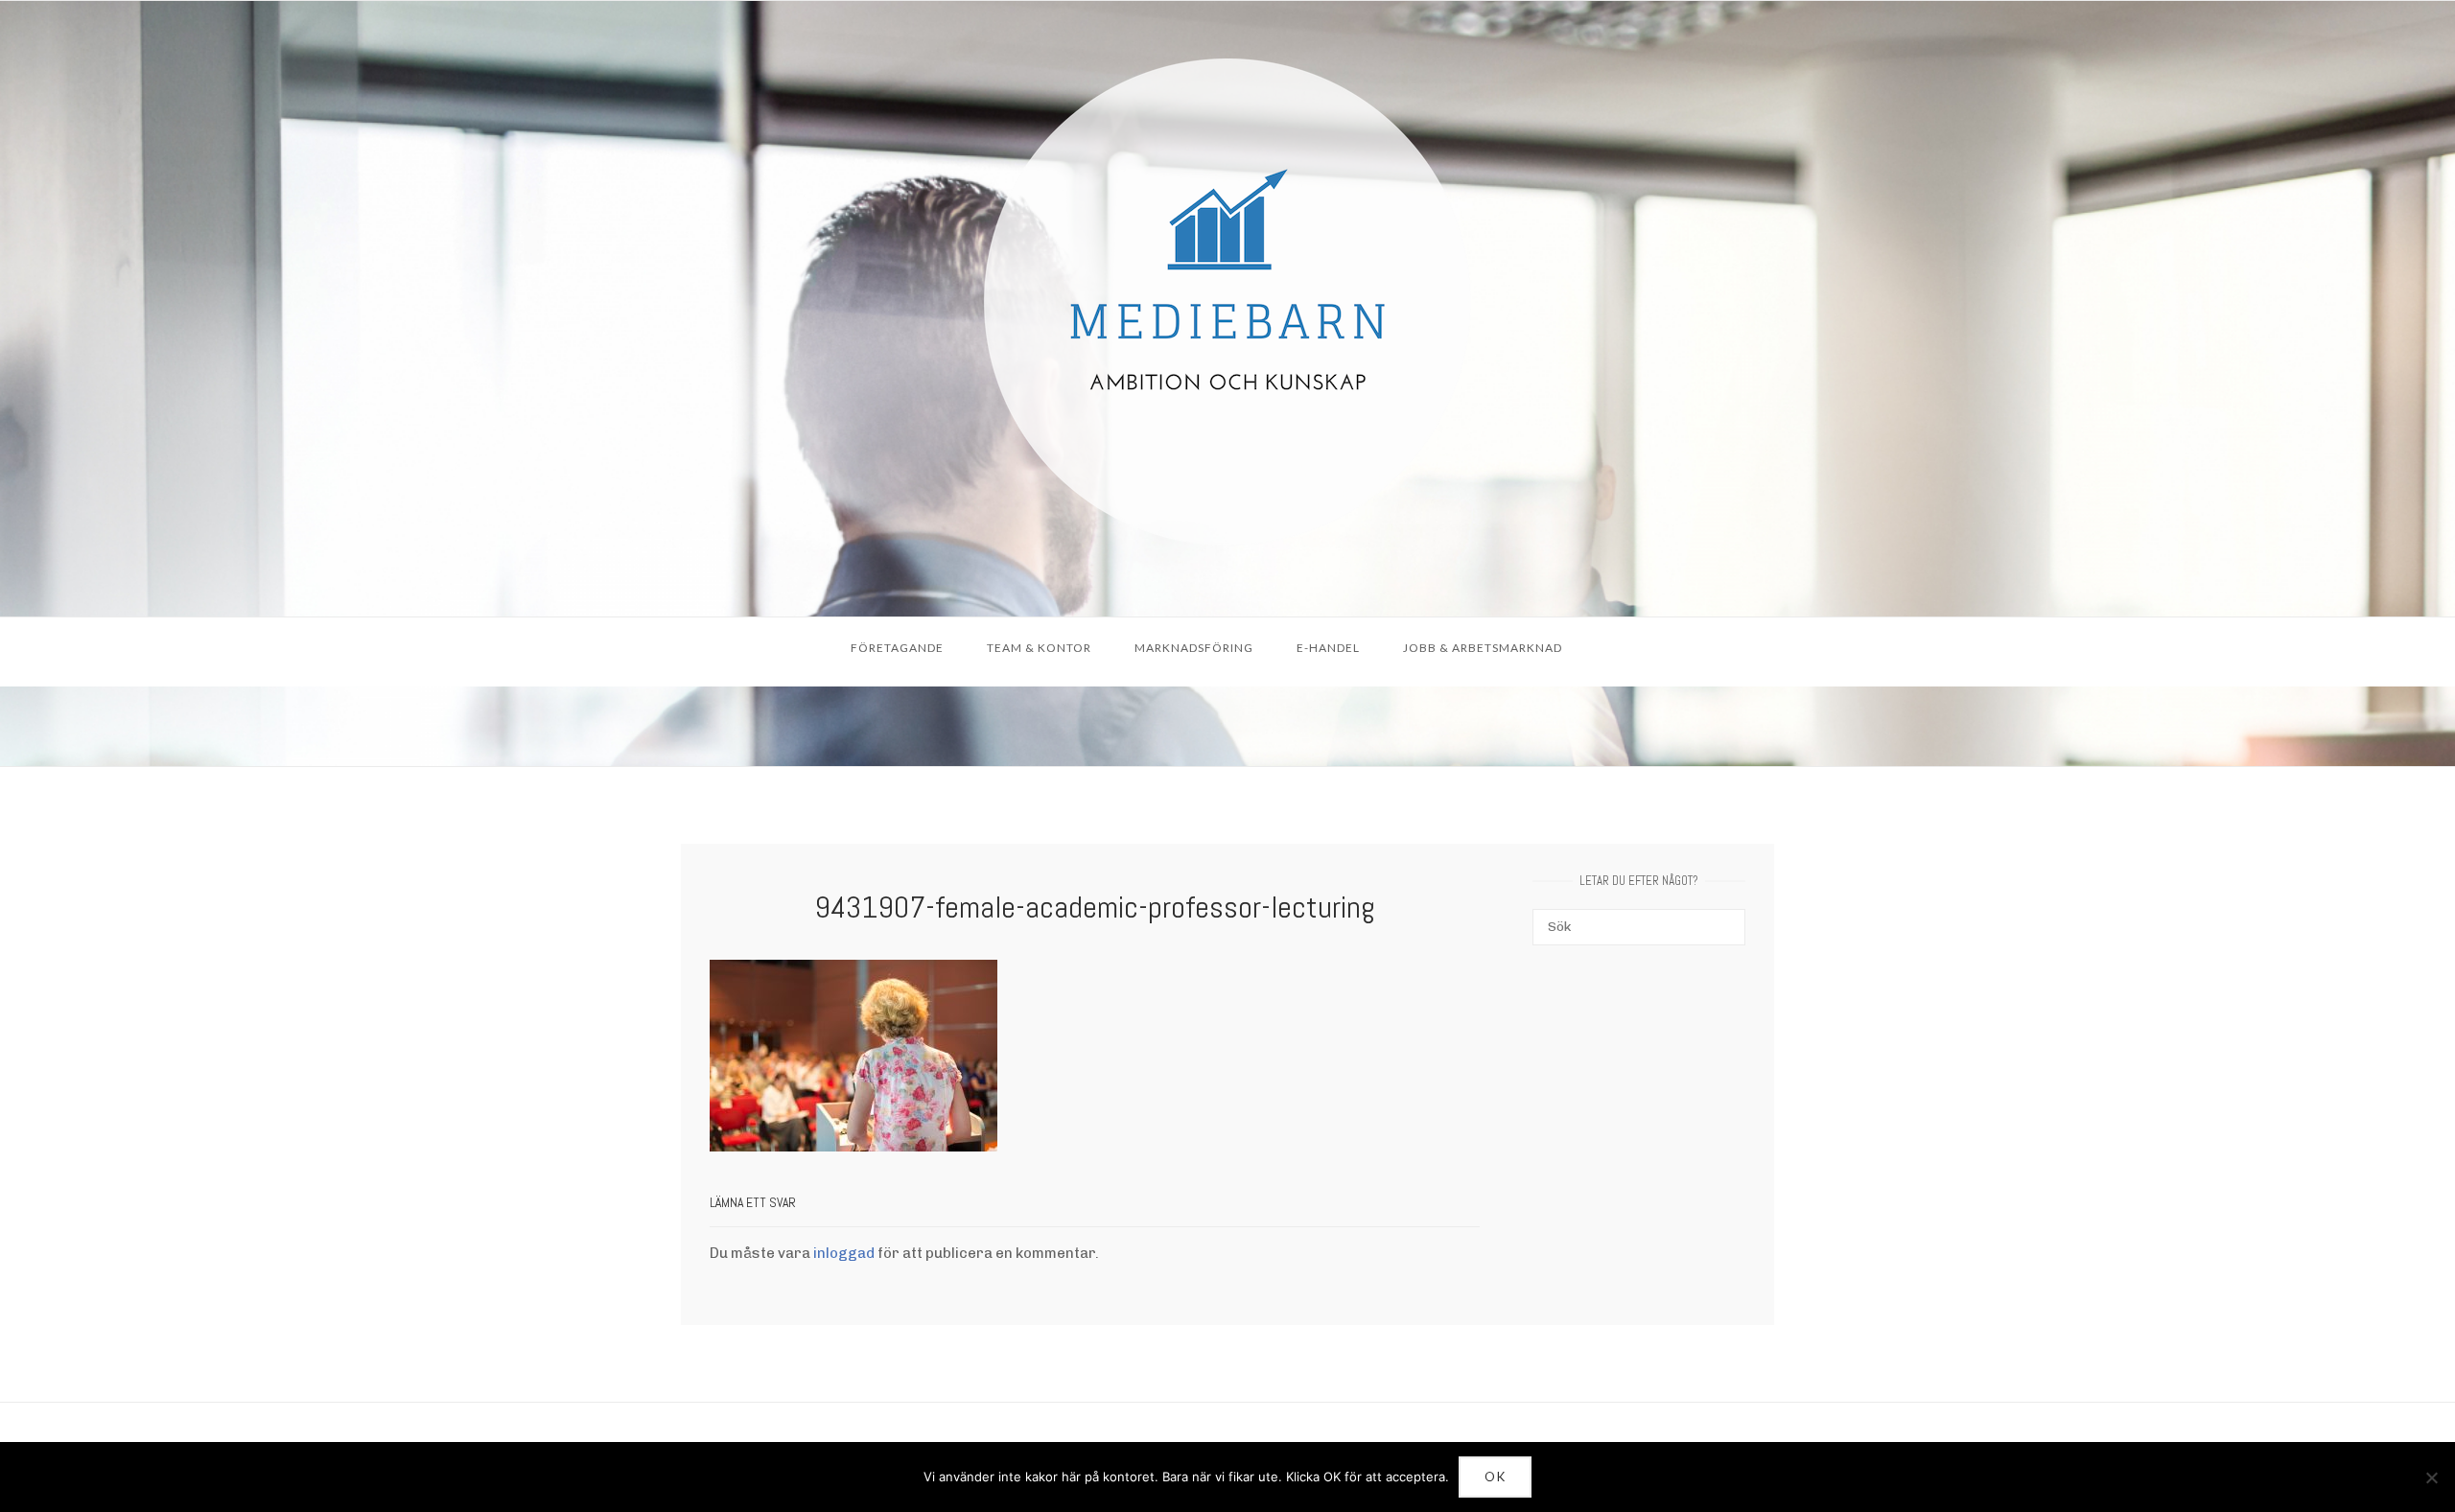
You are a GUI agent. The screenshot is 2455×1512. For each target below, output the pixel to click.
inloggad (844, 1253)
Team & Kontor (1039, 648)
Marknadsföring (1194, 648)
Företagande (897, 648)
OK (1495, 1477)
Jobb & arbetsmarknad (1483, 648)
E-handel (1328, 648)
